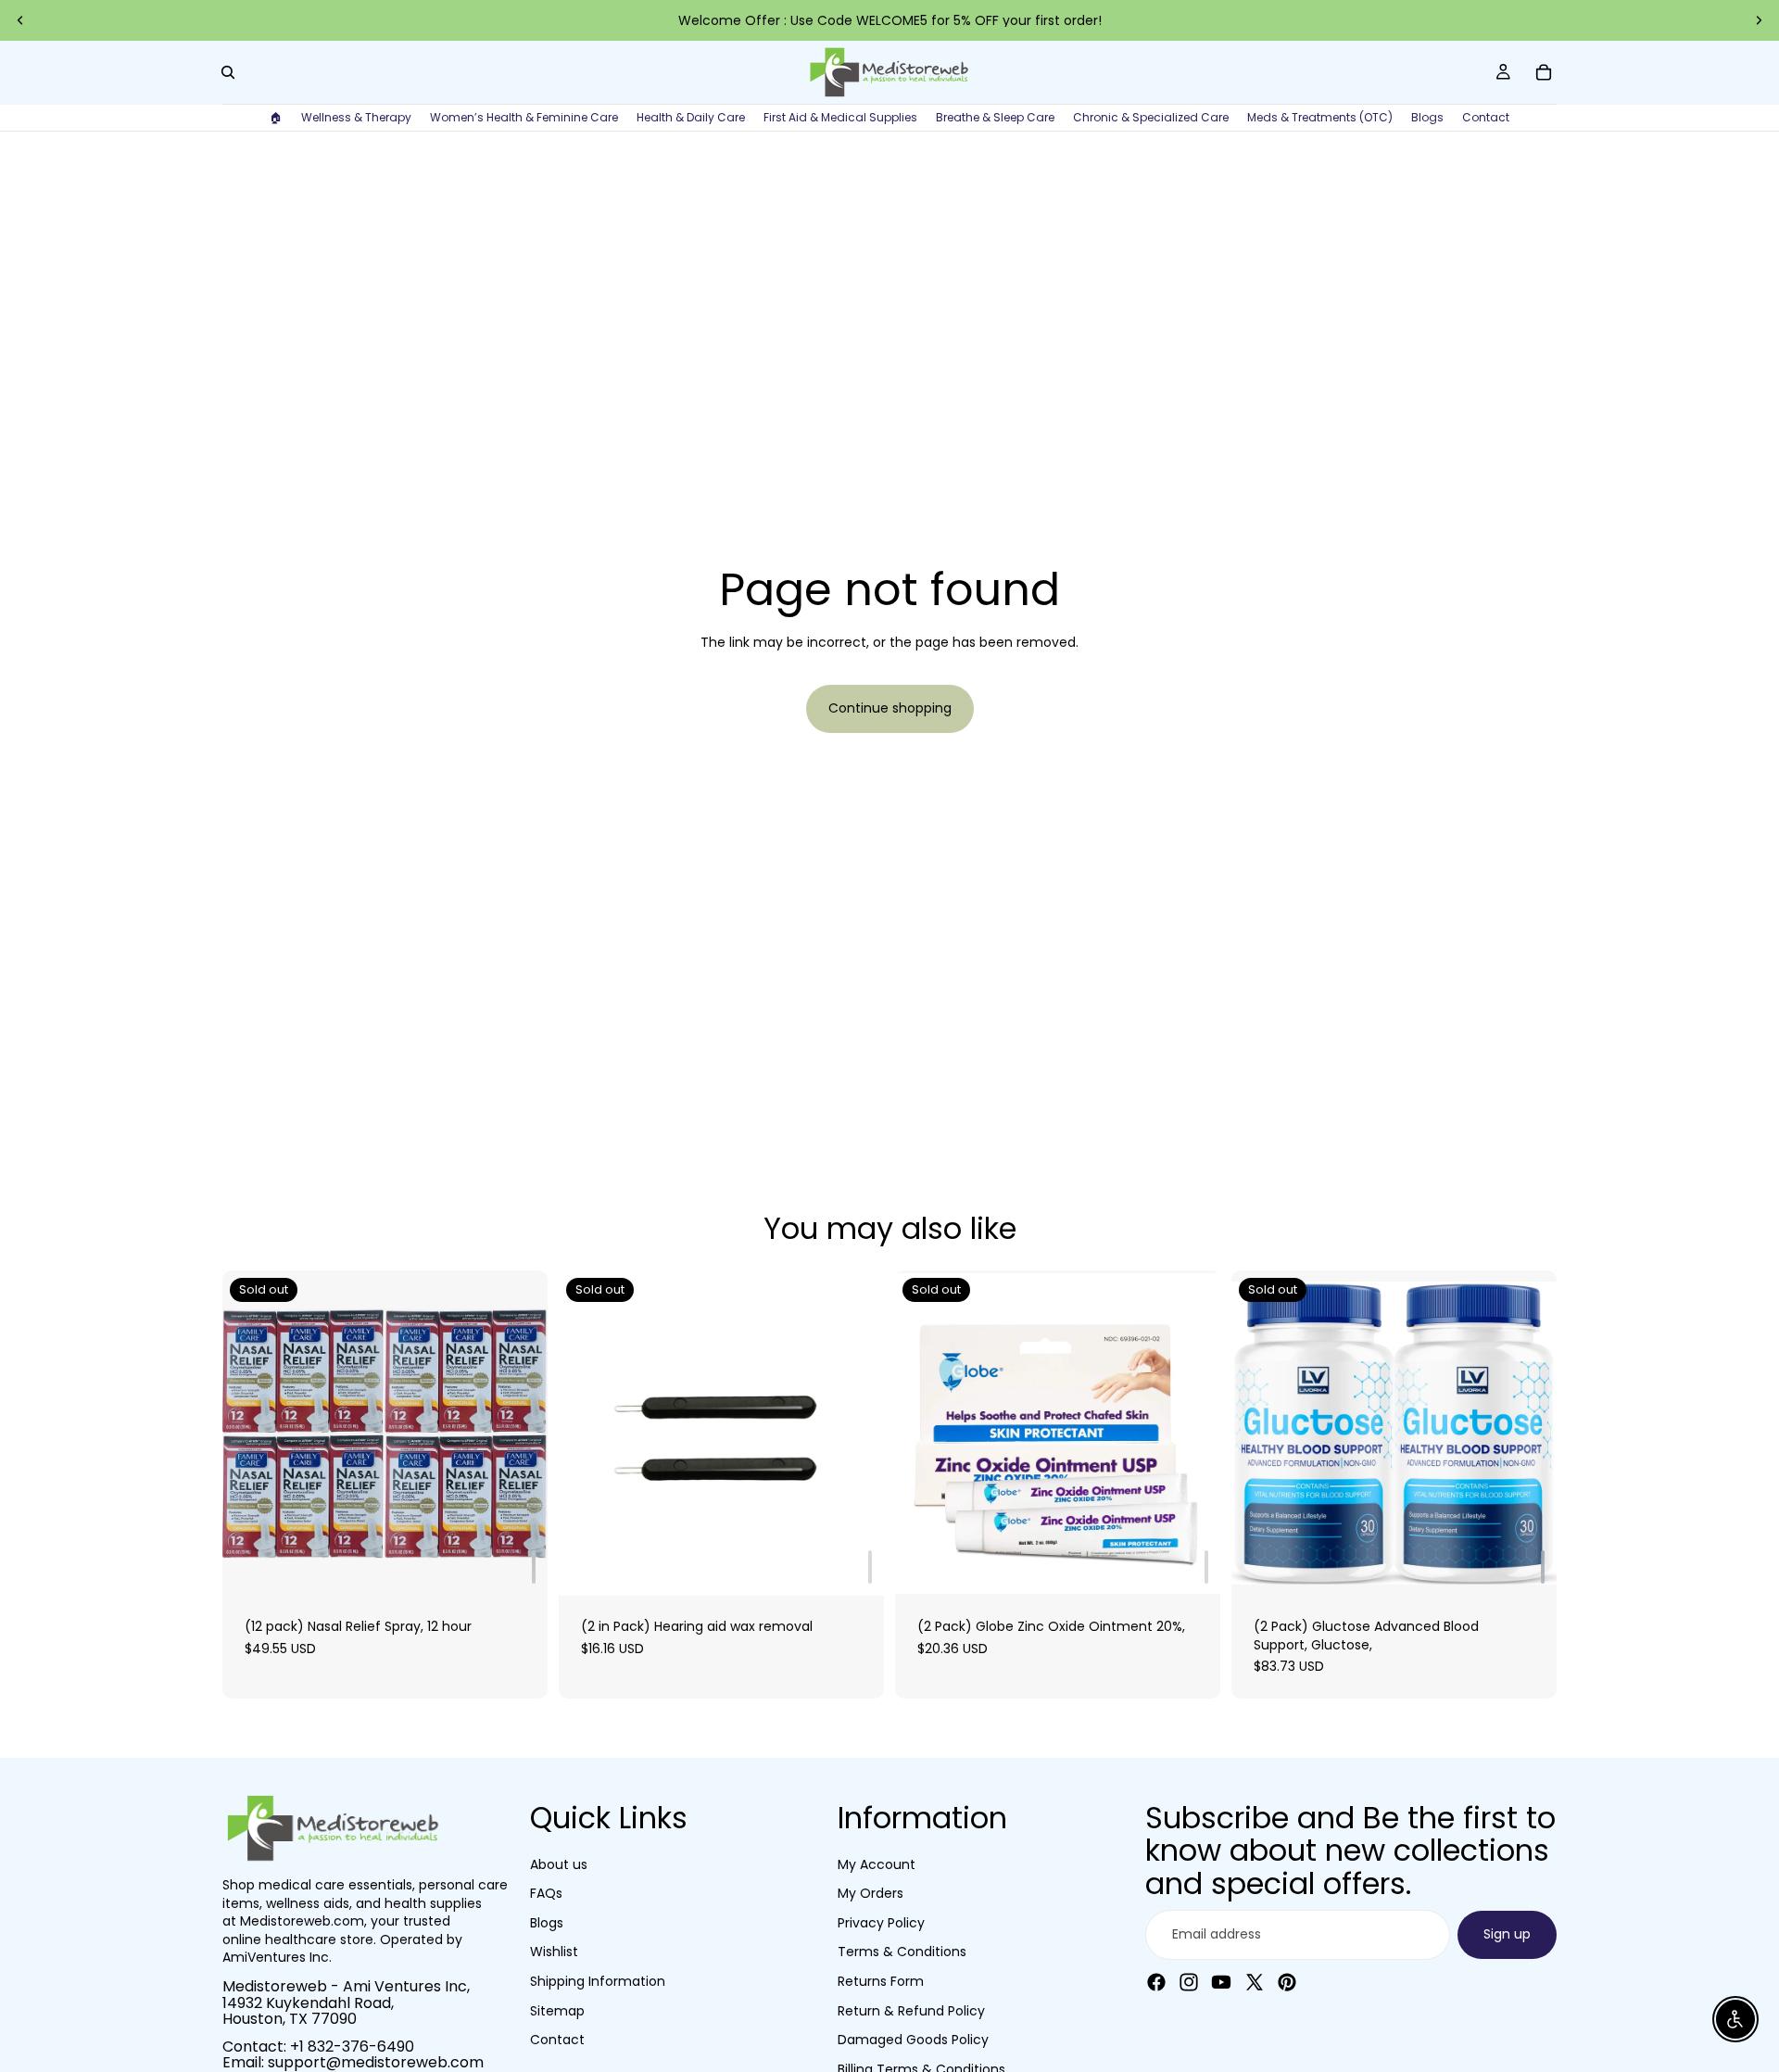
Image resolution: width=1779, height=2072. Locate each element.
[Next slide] (1759, 20)
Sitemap (557, 2011)
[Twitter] (1255, 1982)
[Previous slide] (20, 20)
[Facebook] (1156, 1982)
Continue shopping (890, 708)
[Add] (534, 1567)
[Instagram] (1189, 1982)
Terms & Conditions (902, 1952)
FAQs (546, 1893)
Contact (557, 2040)
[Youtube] (1221, 1982)
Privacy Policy (881, 1923)
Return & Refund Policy (911, 2011)
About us (559, 1864)
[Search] (228, 72)
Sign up (1507, 1934)
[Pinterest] (1287, 1982)
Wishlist (554, 1952)
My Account (877, 1864)
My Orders (871, 1893)
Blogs (547, 1923)
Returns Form (881, 1981)
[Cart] (1544, 72)
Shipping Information (598, 1981)
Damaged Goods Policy (913, 2040)
